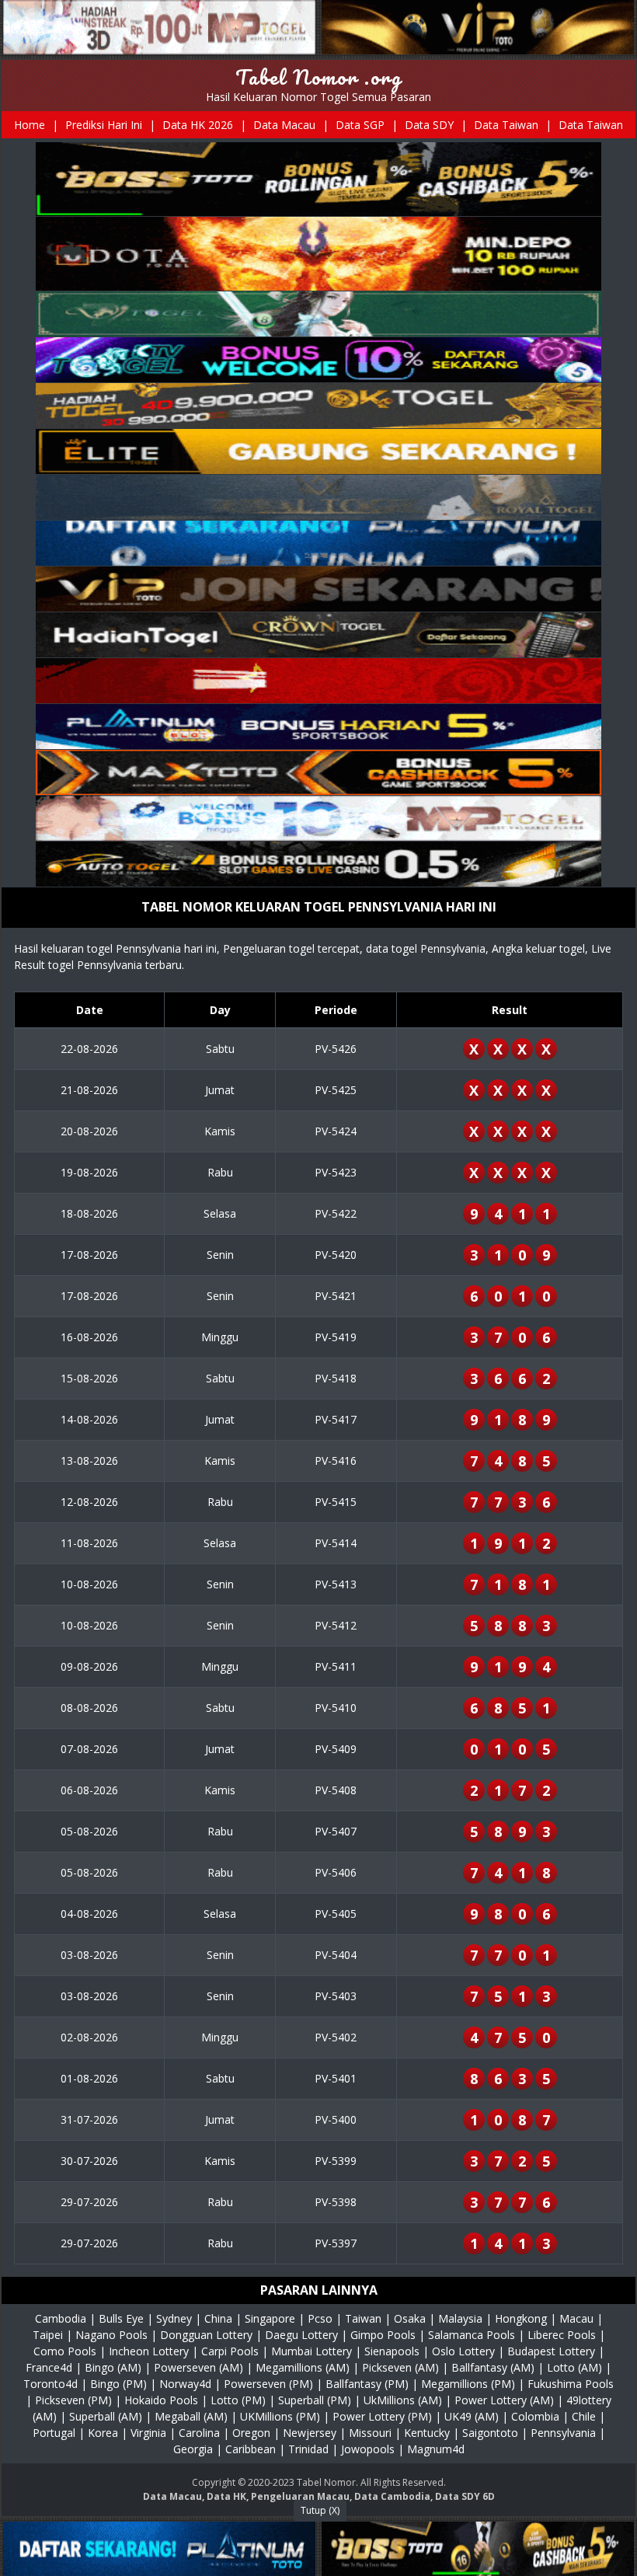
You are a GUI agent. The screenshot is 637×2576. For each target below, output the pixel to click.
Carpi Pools (230, 2351)
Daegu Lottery (301, 2335)
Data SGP (360, 125)
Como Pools (65, 2351)
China (218, 2318)
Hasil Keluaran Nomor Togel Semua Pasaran (318, 97)
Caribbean (251, 2449)
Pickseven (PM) (73, 2400)
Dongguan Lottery (206, 2335)
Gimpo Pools (383, 2335)
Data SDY (429, 125)
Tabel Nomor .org (319, 77)
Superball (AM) (106, 2416)
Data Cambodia (392, 2496)
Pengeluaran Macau (300, 2496)
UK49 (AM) (472, 2416)
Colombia (535, 2416)
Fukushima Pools (571, 2384)
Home (30, 125)
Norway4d (185, 2384)
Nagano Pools (111, 2335)
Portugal (54, 2433)
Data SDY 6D (465, 2496)
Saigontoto (490, 2433)
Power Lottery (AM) (504, 2400)
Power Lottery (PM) (382, 2416)
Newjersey (310, 2433)
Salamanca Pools (472, 2335)
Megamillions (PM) (468, 2384)
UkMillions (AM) (403, 2400)
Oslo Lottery (463, 2351)
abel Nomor (329, 2482)
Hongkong (521, 2318)
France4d (49, 2367)
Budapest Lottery (551, 2351)
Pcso (320, 2318)
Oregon (251, 2433)
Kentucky (427, 2433)
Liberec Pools (562, 2335)
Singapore (270, 2318)
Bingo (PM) (118, 2384)
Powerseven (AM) (198, 2367)
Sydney (174, 2318)
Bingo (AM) (113, 2367)
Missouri (370, 2433)
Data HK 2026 (198, 125)
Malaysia (460, 2318)
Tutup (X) (320, 2510)
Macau (576, 2318)
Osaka (410, 2318)
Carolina (199, 2433)
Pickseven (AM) (400, 2367)
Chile (584, 2416)
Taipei (48, 2335)
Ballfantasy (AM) (493, 2367)
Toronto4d (50, 2384)
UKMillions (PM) (280, 2416)
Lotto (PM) (238, 2400)
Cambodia (61, 2318)
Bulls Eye (121, 2318)
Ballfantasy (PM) (367, 2384)
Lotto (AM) (574, 2367)
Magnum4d (436, 2449)
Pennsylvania (563, 2433)
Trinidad (308, 2449)
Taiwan (363, 2318)
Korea (103, 2433)
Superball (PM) (315, 2400)
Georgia (193, 2449)
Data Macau (284, 125)
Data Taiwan (506, 125)
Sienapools (392, 2351)
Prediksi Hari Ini (104, 125)
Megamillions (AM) (303, 2367)
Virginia (148, 2433)
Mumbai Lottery (312, 2351)
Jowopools (368, 2449)
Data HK (226, 2496)
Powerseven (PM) (268, 2384)
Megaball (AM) (191, 2416)
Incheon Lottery (149, 2351)
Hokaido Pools (161, 2400)
